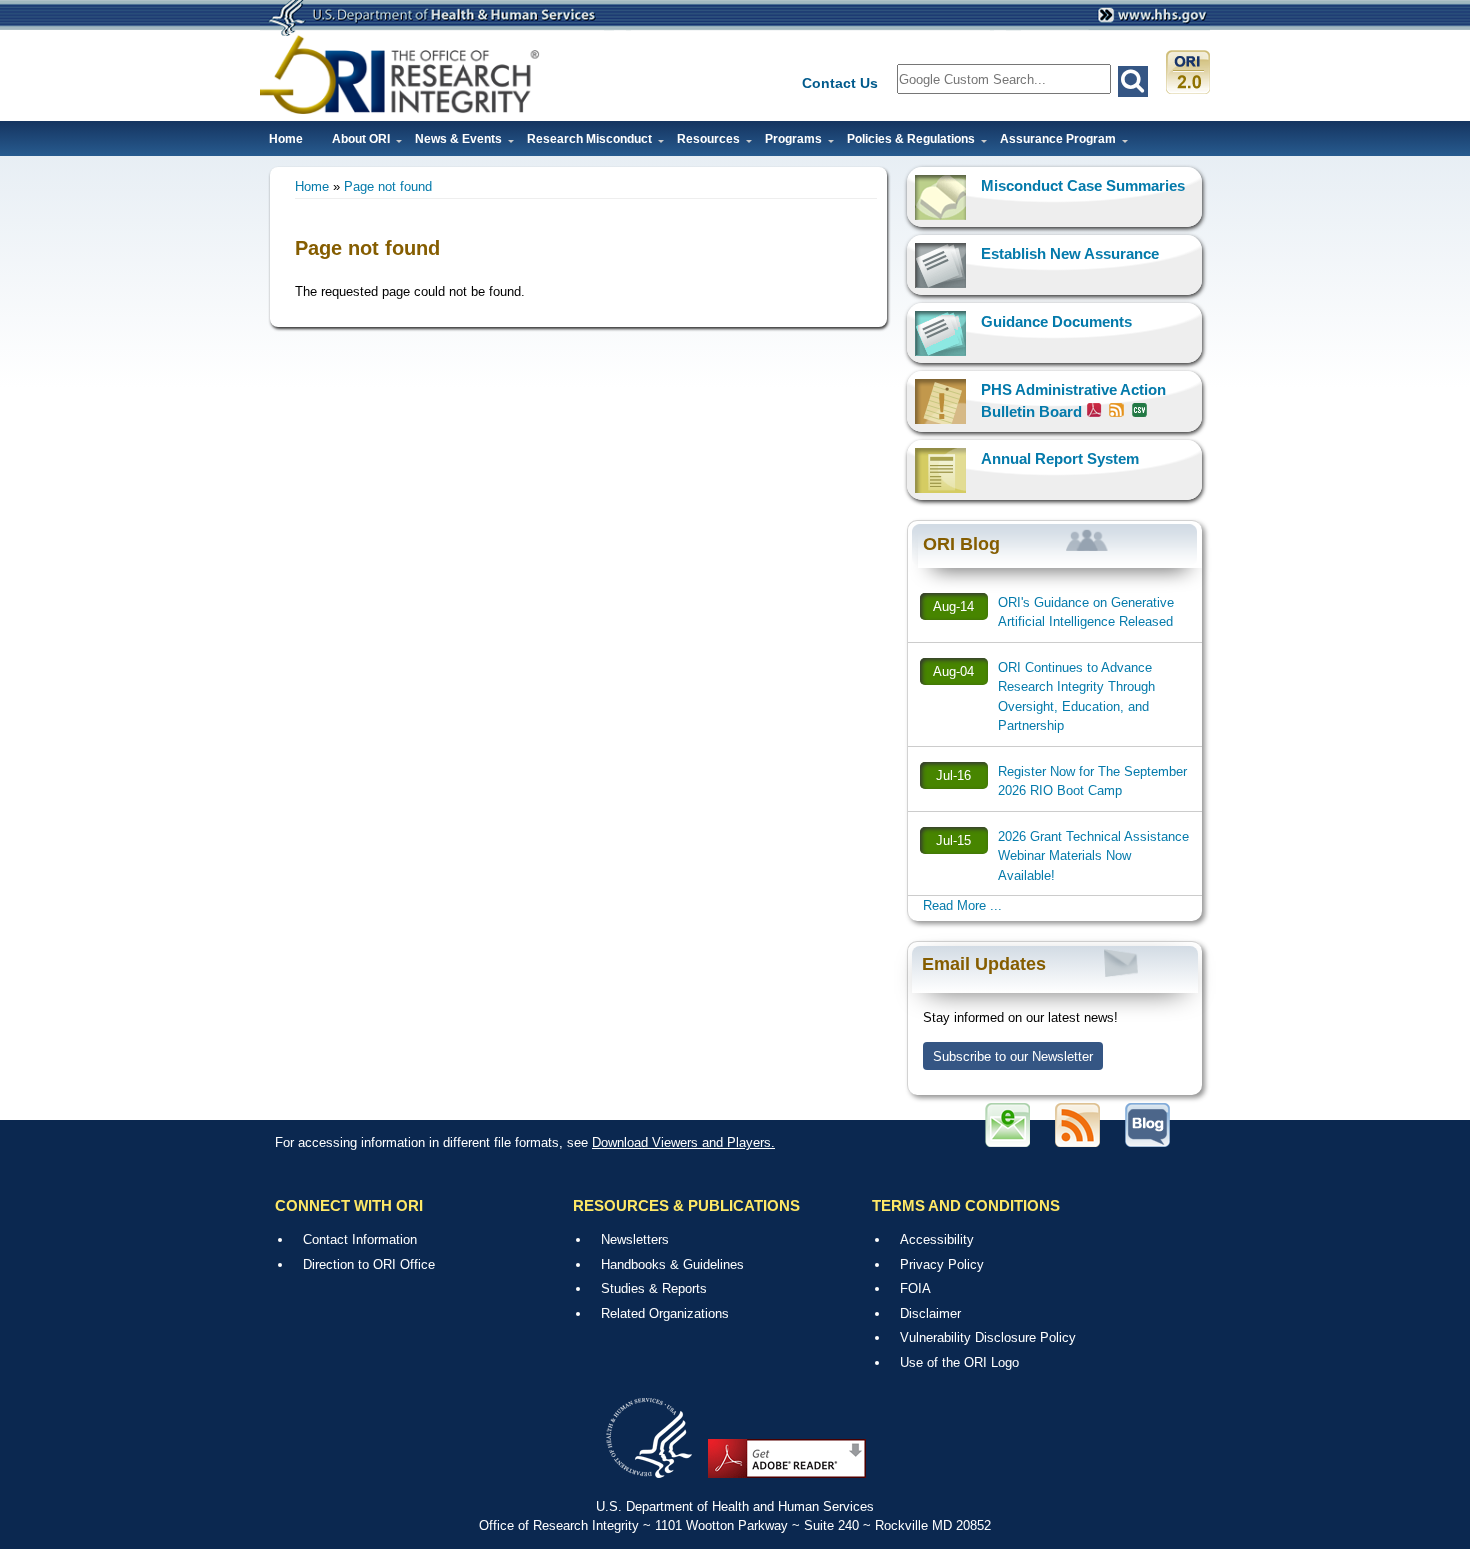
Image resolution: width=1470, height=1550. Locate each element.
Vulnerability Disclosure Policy (988, 1337)
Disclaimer (930, 1313)
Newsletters (635, 1239)
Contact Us (840, 83)
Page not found (388, 186)
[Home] (400, 74)
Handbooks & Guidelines (672, 1264)
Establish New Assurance (1070, 253)
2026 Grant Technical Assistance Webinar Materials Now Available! (1093, 856)
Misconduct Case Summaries (1083, 185)
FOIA (915, 1288)
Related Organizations (665, 1313)
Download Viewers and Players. (683, 1142)
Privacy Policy (942, 1264)
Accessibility (937, 1239)
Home (286, 139)
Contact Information (360, 1239)
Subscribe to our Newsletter (1013, 1056)
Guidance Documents (1056, 321)
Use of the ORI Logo (959, 1362)
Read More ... (962, 905)
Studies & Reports (654, 1288)
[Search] (1133, 81)
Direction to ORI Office (369, 1264)
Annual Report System (1060, 458)
